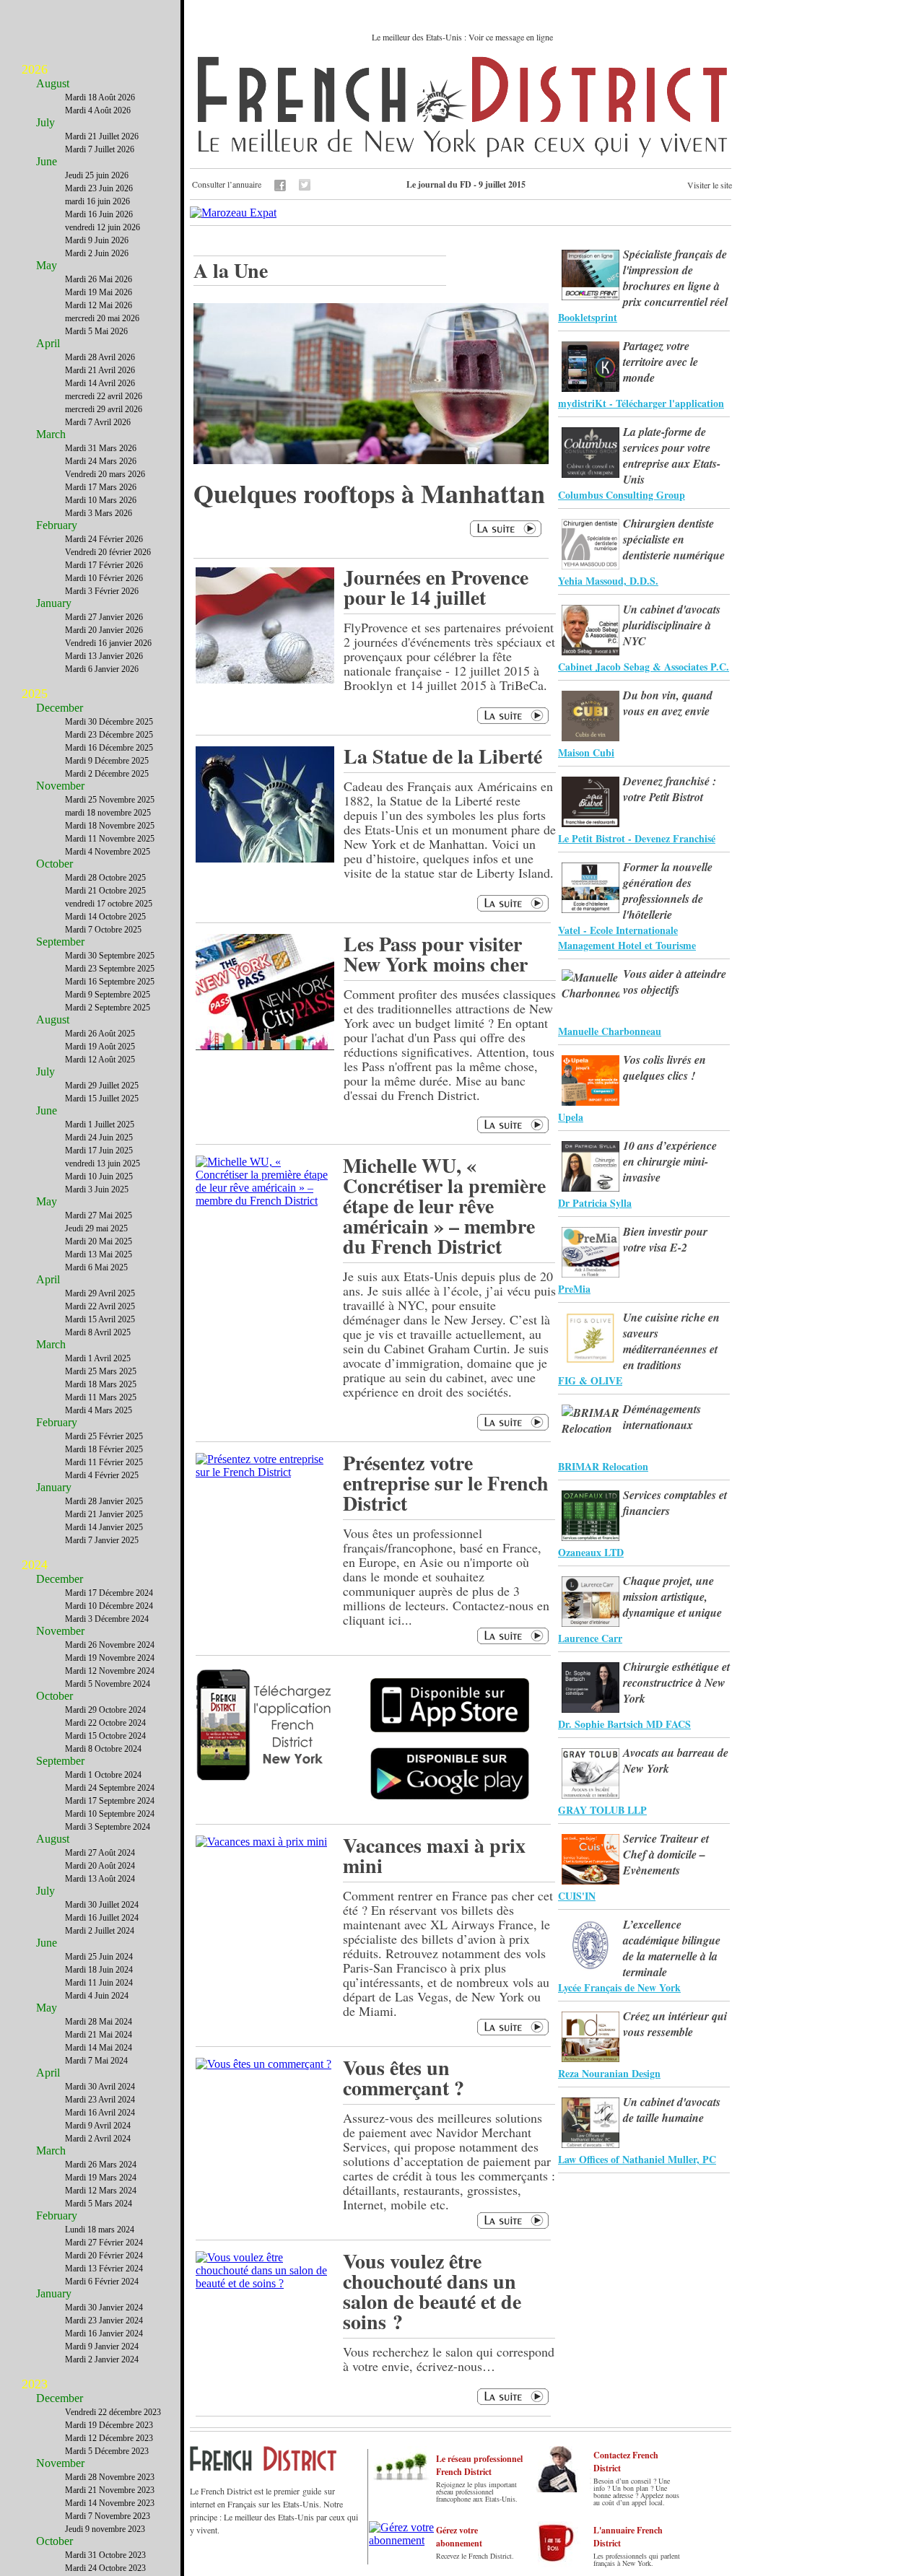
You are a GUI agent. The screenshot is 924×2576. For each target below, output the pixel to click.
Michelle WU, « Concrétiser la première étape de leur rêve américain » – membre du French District (444, 1206)
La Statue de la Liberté (443, 756)
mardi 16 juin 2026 (97, 201)
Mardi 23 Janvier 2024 (104, 2320)
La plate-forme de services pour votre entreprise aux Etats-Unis (672, 455)
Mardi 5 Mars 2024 (99, 2204)
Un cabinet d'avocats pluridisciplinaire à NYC (672, 625)
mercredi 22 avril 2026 (104, 396)
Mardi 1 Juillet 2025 (100, 1125)
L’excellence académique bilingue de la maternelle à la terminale (672, 1948)
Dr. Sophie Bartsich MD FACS (624, 1724)
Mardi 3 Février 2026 (102, 591)
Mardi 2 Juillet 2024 (100, 1931)
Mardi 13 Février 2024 (104, 2269)
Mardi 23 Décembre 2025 (109, 735)
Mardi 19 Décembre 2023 (109, 2425)
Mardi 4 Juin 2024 (97, 1996)
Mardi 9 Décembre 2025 (107, 761)
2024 (35, 1565)
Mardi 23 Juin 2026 (99, 188)
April (48, 343)
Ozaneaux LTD (591, 1552)
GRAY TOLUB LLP (602, 1810)
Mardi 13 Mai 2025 (99, 1254)
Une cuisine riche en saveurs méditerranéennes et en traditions (671, 1341)
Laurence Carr (590, 1638)
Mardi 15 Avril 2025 (100, 1319)
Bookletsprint (588, 317)
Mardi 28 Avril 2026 (100, 357)
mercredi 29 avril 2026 (104, 409)
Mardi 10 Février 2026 (104, 578)
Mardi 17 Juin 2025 (99, 1151)
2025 (35, 694)
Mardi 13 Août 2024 (100, 1879)
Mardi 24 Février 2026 (104, 539)
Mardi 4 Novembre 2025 (108, 852)
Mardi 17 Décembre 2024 (109, 1593)
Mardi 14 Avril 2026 (100, 383)
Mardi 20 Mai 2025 (99, 1241)
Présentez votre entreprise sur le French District (446, 1483)
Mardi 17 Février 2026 (104, 565)
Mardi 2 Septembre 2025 (108, 1008)
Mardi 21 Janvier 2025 (104, 1514)
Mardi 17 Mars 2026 (101, 487)
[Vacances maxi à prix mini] (261, 1842)
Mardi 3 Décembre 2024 (107, 1619)
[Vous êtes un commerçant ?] (263, 2064)
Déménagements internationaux (662, 1417)
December (60, 708)
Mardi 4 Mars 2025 (99, 1410)
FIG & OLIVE (590, 1380)
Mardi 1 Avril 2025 (98, 1358)
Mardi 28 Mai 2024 (99, 2022)
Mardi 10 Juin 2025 (99, 1176)
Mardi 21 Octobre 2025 (105, 891)
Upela (571, 1117)
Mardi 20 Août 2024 (100, 1866)
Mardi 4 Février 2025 (102, 1475)
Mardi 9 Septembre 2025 (108, 995)
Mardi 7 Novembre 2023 (108, 2516)
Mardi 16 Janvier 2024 (104, 2333)
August (53, 83)
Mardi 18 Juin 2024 (99, 1970)
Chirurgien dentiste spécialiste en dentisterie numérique (674, 539)
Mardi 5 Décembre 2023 (107, 2451)
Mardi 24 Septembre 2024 (110, 1788)
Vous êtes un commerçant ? (404, 2078)
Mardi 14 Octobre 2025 (105, 917)
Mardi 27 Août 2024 (100, 1853)
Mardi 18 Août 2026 (100, 97)
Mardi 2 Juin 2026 (97, 253)
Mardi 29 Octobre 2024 (105, 1710)
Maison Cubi (586, 752)
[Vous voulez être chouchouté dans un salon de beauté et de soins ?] (265, 2283)
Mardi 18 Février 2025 (104, 1449)
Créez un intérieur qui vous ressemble (675, 2024)
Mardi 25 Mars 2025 (101, 1371)
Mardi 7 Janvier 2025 (102, 1540)
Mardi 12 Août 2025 (100, 1060)
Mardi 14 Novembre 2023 (110, 2503)
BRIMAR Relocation (603, 1466)
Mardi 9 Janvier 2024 (102, 2346)
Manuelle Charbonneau (610, 1031)
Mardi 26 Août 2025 (100, 1034)
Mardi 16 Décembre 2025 (109, 748)
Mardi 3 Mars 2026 (99, 513)
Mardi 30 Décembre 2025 (109, 722)
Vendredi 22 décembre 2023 (113, 2412)
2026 (35, 69)
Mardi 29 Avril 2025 (100, 1293)
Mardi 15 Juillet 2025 (102, 1099)
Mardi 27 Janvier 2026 (104, 617)
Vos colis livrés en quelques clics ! (664, 1067)
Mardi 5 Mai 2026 (96, 331)
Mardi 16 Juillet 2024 (102, 1918)
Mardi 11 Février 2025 (104, 1462)
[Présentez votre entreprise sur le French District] (265, 1472)
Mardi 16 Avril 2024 (100, 2113)
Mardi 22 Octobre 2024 (105, 1723)
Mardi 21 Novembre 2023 (110, 2490)
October (55, 864)
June (47, 161)
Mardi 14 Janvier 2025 (104, 1527)
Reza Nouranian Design (609, 2073)
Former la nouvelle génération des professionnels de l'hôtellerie (668, 891)
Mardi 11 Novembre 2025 (110, 839)
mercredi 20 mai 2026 (102, 318)
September (60, 942)
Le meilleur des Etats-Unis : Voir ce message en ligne (462, 37)
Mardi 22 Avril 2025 (100, 1306)
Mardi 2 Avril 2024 (98, 2139)
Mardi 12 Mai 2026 (99, 305)
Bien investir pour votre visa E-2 (665, 1239)
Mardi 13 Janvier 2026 (104, 656)
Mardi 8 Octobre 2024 (103, 1749)
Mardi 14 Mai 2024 (99, 2048)
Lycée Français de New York (619, 1987)
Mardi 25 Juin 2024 (99, 1957)
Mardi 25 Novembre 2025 (110, 800)
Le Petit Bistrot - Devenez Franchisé (637, 838)
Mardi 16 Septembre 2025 (110, 982)
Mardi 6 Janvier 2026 (102, 669)
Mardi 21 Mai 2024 (99, 2035)
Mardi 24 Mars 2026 (101, 461)
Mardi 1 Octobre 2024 (103, 1775)
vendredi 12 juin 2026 (103, 227)
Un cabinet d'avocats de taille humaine (672, 2110)
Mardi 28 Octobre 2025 (105, 878)
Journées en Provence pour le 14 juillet (436, 587)
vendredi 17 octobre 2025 (109, 904)
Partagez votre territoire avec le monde (661, 362)
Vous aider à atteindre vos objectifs (675, 982)
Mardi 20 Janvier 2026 (104, 630)
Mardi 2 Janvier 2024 (102, 2359)
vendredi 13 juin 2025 (103, 1163)
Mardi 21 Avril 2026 (100, 370)
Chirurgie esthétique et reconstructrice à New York (676, 1682)
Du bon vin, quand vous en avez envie (668, 703)
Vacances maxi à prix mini (434, 1855)
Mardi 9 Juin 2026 (97, 240)
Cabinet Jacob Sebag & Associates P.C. (644, 667)
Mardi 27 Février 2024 (104, 2243)
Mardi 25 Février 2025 (104, 1436)
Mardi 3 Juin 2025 (97, 1189)
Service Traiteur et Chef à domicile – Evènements (666, 1854)
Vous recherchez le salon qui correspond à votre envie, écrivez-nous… (449, 2359)
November (60, 786)
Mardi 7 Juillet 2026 (100, 149)
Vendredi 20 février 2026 (108, 552)
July (45, 122)
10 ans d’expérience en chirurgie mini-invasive (670, 1161)
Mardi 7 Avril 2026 (98, 422)
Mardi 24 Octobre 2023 (105, 2568)
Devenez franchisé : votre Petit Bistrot (670, 789)
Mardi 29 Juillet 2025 (102, 1086)
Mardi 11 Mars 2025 (101, 1397)
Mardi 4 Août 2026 (98, 110)
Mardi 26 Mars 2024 (101, 2165)
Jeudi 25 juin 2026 (97, 175)
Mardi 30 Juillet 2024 (102, 1905)
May (47, 265)
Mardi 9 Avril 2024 (98, 2126)
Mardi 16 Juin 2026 (99, 214)
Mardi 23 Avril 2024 (100, 2100)
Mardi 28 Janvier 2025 (104, 1501)
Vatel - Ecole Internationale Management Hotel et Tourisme (627, 938)
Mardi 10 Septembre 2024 (110, 1814)
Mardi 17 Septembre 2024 (110, 1801)
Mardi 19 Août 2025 (100, 1047)
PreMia (574, 1289)
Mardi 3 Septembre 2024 (108, 1827)
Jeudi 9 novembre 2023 (105, 2529)
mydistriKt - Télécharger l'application (641, 403)
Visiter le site (710, 185)
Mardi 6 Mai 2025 (96, 1267)
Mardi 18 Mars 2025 (101, 1384)
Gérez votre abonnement (459, 2537)
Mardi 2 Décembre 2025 (107, 774)
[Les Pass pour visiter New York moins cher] (265, 1046)
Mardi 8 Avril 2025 (98, 1332)
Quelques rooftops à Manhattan (369, 493)
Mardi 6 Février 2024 (102, 2282)
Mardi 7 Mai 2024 (96, 2061)
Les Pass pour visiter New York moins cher (436, 954)
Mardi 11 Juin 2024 (99, 1983)
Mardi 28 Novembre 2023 (110, 2477)
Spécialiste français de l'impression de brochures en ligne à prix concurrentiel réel (675, 278)
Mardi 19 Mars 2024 (101, 2178)
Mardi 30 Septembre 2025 (110, 956)
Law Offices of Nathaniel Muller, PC (637, 2159)
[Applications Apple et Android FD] (265, 1721)
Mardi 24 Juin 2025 (99, 1138)
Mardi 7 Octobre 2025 (103, 930)
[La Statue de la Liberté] (265, 859)
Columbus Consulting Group (622, 495)
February (57, 525)
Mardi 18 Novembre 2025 (110, 826)
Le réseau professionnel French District (479, 2465)
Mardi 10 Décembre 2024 (109, 1606)
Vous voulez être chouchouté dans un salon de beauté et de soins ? (432, 2291)
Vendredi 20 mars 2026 (105, 474)
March (51, 434)
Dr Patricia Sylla (595, 1203)
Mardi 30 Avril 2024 (100, 2087)
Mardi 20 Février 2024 (104, 2256)
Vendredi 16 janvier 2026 (108, 643)
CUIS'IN (577, 1896)
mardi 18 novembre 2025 (108, 813)
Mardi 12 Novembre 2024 (110, 1671)
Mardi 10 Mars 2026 (101, 500)
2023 (35, 2384)
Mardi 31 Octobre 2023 (105, 2555)
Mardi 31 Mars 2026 (101, 448)
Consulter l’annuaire (227, 184)
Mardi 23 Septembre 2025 (110, 969)
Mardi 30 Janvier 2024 (104, 2308)
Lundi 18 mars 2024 (100, 2230)
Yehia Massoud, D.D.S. (608, 581)
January (54, 603)
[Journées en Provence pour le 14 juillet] (265, 680)
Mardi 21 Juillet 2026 (102, 136)
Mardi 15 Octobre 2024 (105, 1736)
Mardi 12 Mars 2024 (101, 2191)
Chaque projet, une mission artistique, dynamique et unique (672, 1597)
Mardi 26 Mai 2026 (99, 279)
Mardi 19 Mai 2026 (99, 292)
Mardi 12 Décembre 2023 (109, 2438)
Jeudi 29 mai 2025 (96, 1228)
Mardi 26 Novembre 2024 (110, 1645)
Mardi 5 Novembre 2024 (108, 1684)
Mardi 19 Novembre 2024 (110, 1658)
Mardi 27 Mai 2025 (99, 1215)
